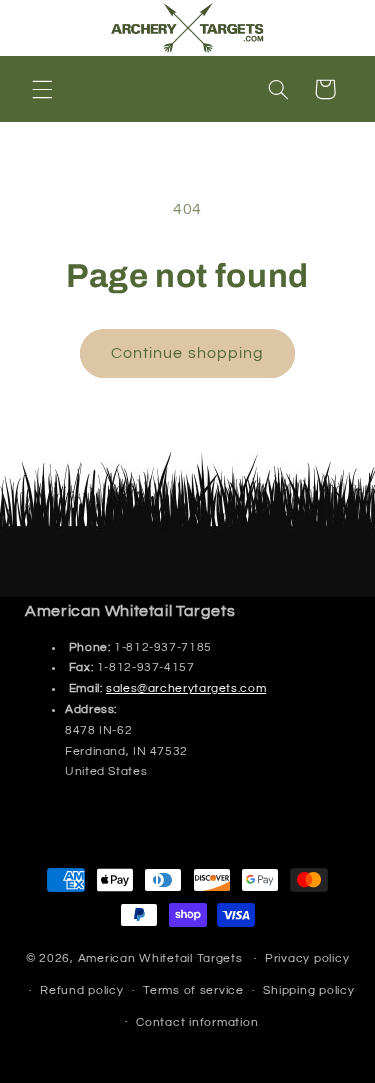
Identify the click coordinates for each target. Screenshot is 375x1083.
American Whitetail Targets (160, 958)
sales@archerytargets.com (186, 688)
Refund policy (82, 990)
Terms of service (193, 990)
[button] (42, 89)
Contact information (197, 1022)
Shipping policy (308, 990)
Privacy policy (307, 958)
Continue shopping (187, 353)
